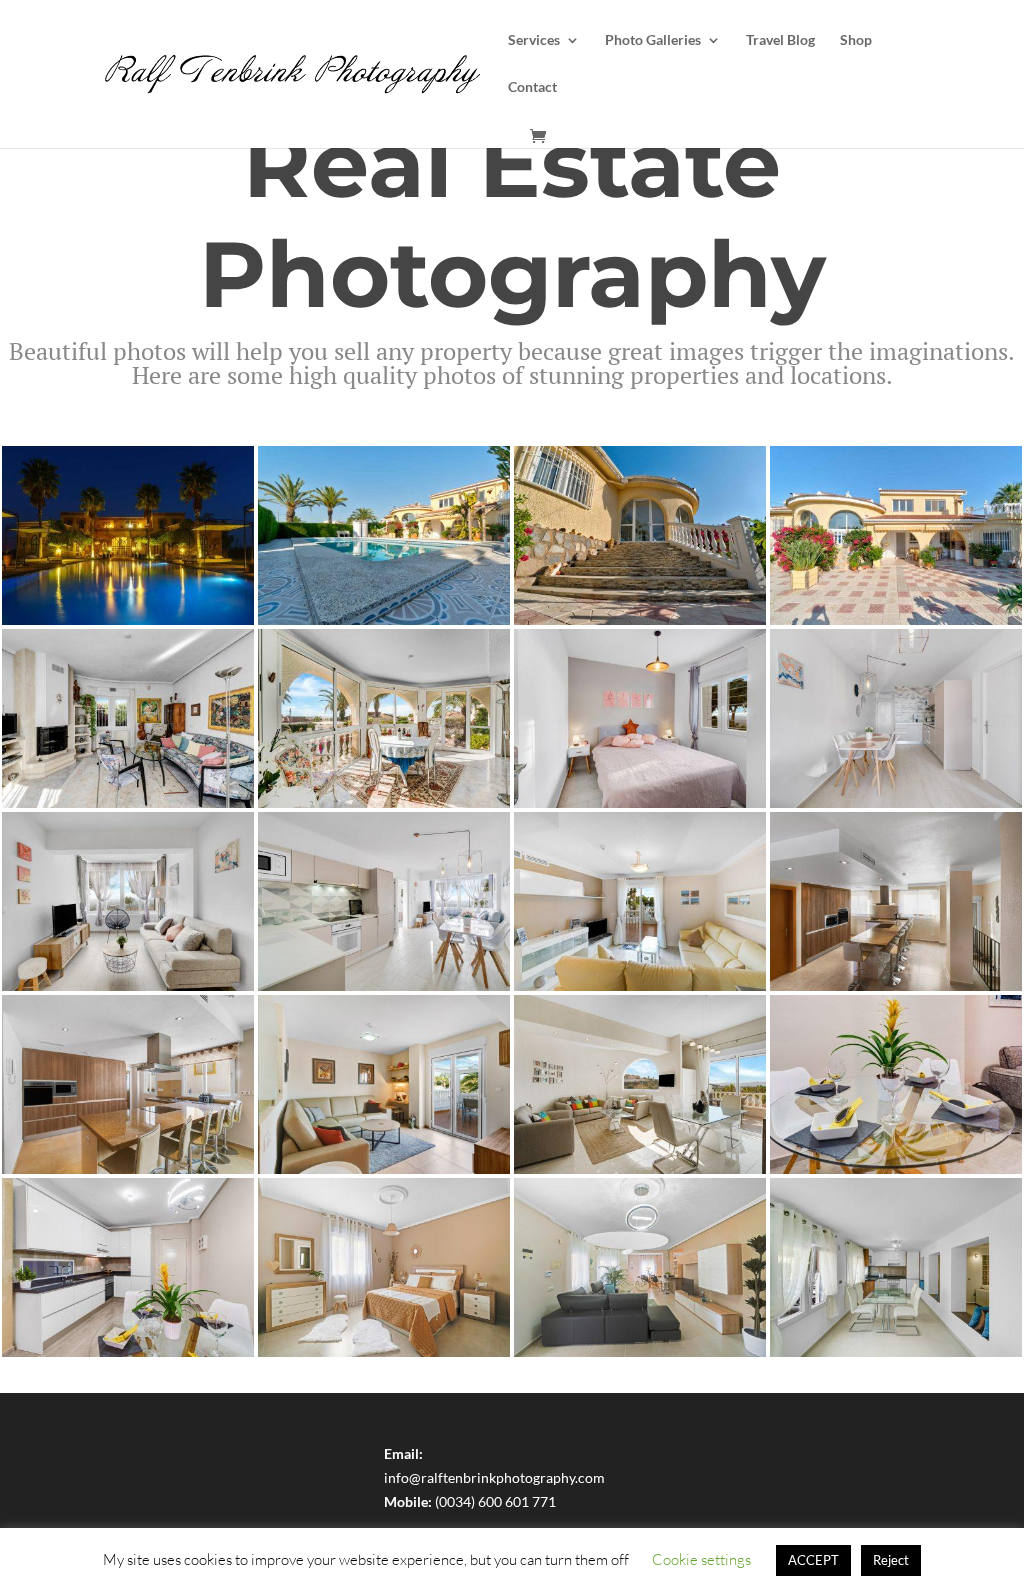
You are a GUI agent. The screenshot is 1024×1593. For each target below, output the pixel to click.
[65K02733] (896, 807)
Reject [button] (891, 1560)
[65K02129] (640, 990)
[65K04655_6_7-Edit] (640, 624)
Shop (856, 40)
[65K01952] (384, 1173)
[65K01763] (896, 1173)
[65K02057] (896, 990)
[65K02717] (128, 990)
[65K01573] (384, 1356)
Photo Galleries (653, 40)
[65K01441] (128, 624)
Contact (532, 87)
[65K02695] (384, 990)
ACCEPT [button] (813, 1560)
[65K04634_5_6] (384, 624)
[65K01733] (128, 1356)
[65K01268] (896, 1356)
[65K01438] (640, 1356)
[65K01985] (128, 1173)
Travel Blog (780, 40)
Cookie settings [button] (701, 1559)
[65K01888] (640, 1173)
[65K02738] (640, 807)
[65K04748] (384, 807)
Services (534, 40)
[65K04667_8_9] (896, 624)
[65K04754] (128, 807)
